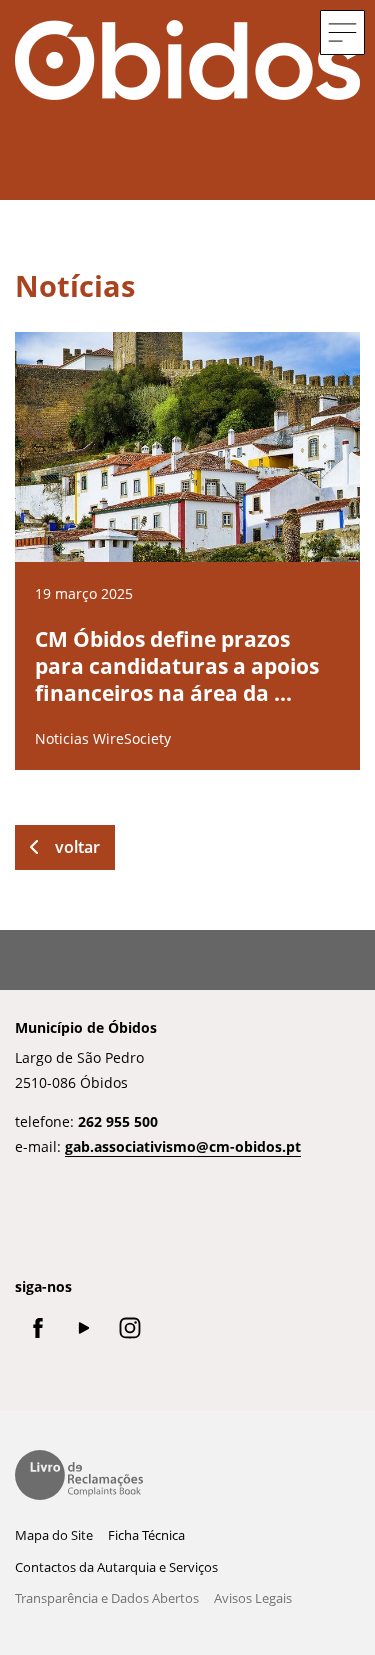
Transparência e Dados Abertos (107, 1598)
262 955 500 (118, 1121)
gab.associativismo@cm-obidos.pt (183, 1146)
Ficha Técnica (146, 1535)
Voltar (77, 847)
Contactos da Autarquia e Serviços (116, 1567)
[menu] (342, 32)
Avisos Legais (253, 1598)
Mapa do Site (54, 1535)
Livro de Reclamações (79, 1475)
